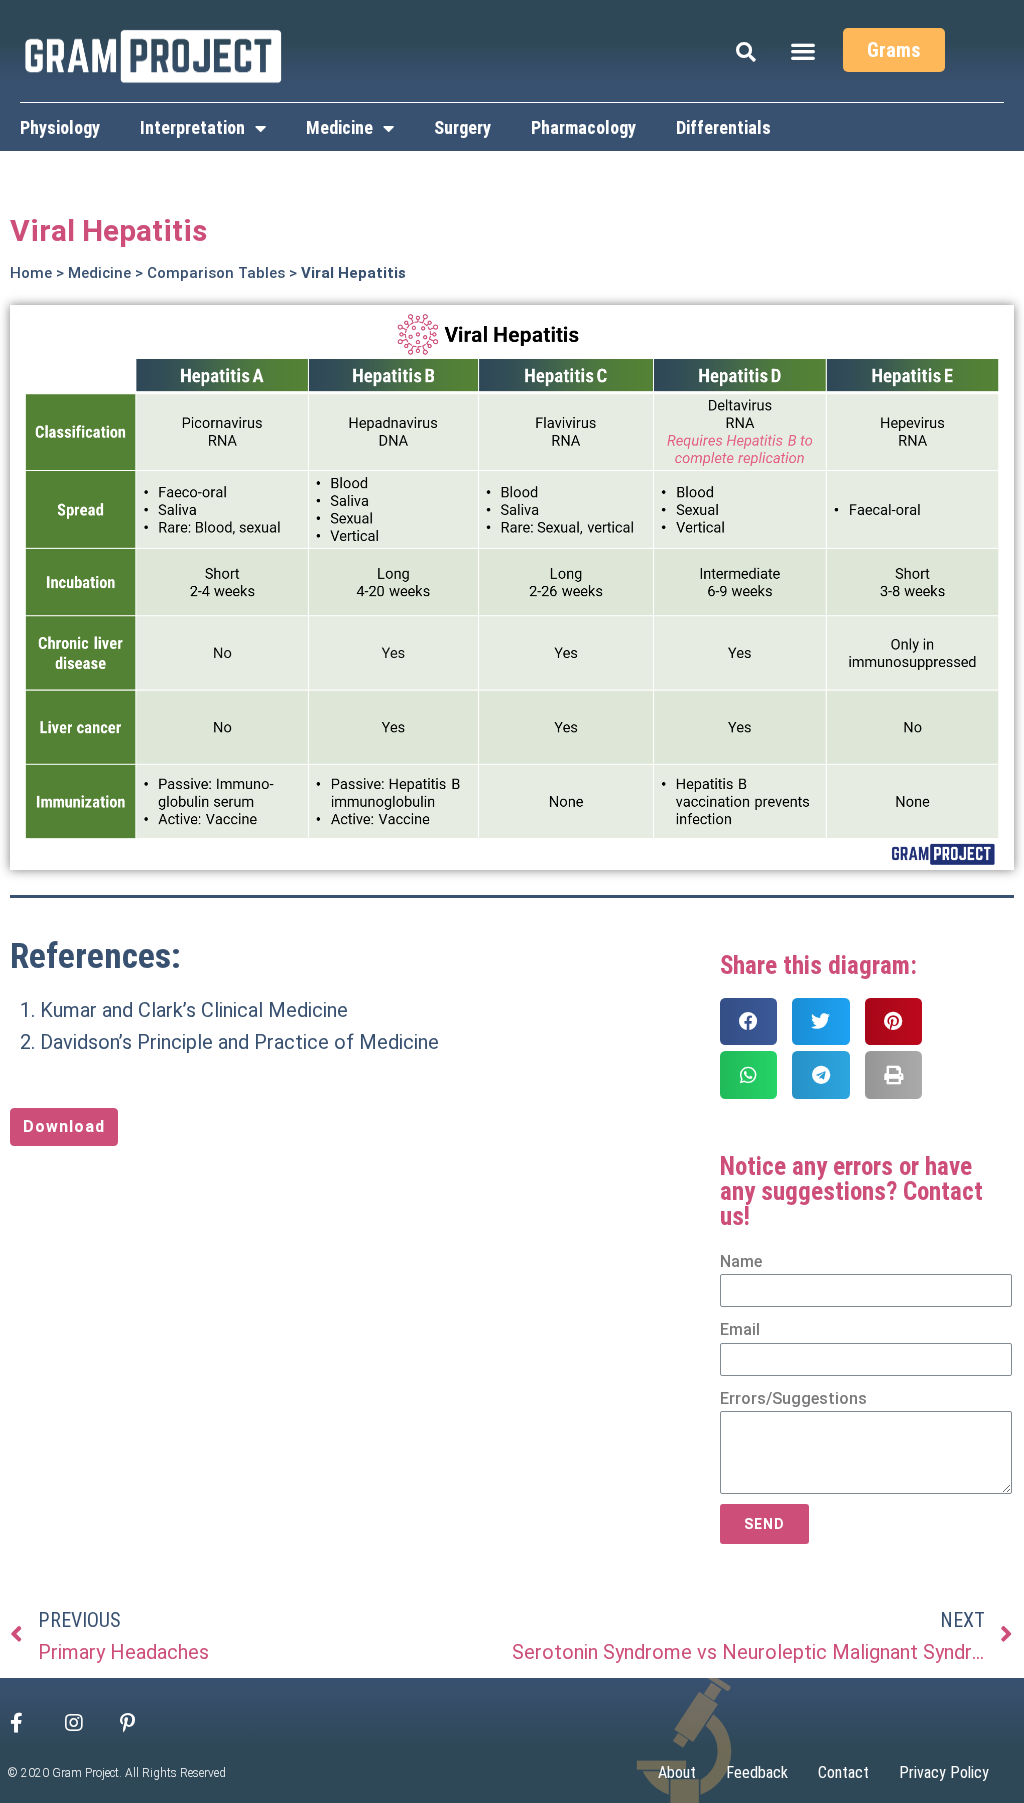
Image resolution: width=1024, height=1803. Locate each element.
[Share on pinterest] (894, 1021)
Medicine (339, 127)
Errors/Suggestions (793, 1398)
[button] (803, 50)
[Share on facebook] (749, 1021)
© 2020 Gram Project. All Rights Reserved (117, 1773)
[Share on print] (894, 1074)
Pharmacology (583, 127)
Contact (843, 1772)
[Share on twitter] (821, 1021)
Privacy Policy (944, 1772)
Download (64, 1126)
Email (740, 1329)
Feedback (757, 1772)
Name (741, 1261)
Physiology (60, 127)
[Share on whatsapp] (749, 1074)
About (677, 1772)
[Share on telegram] (821, 1074)
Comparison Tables (216, 273)
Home (31, 273)
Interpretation (192, 127)
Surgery (462, 127)
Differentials (723, 127)
